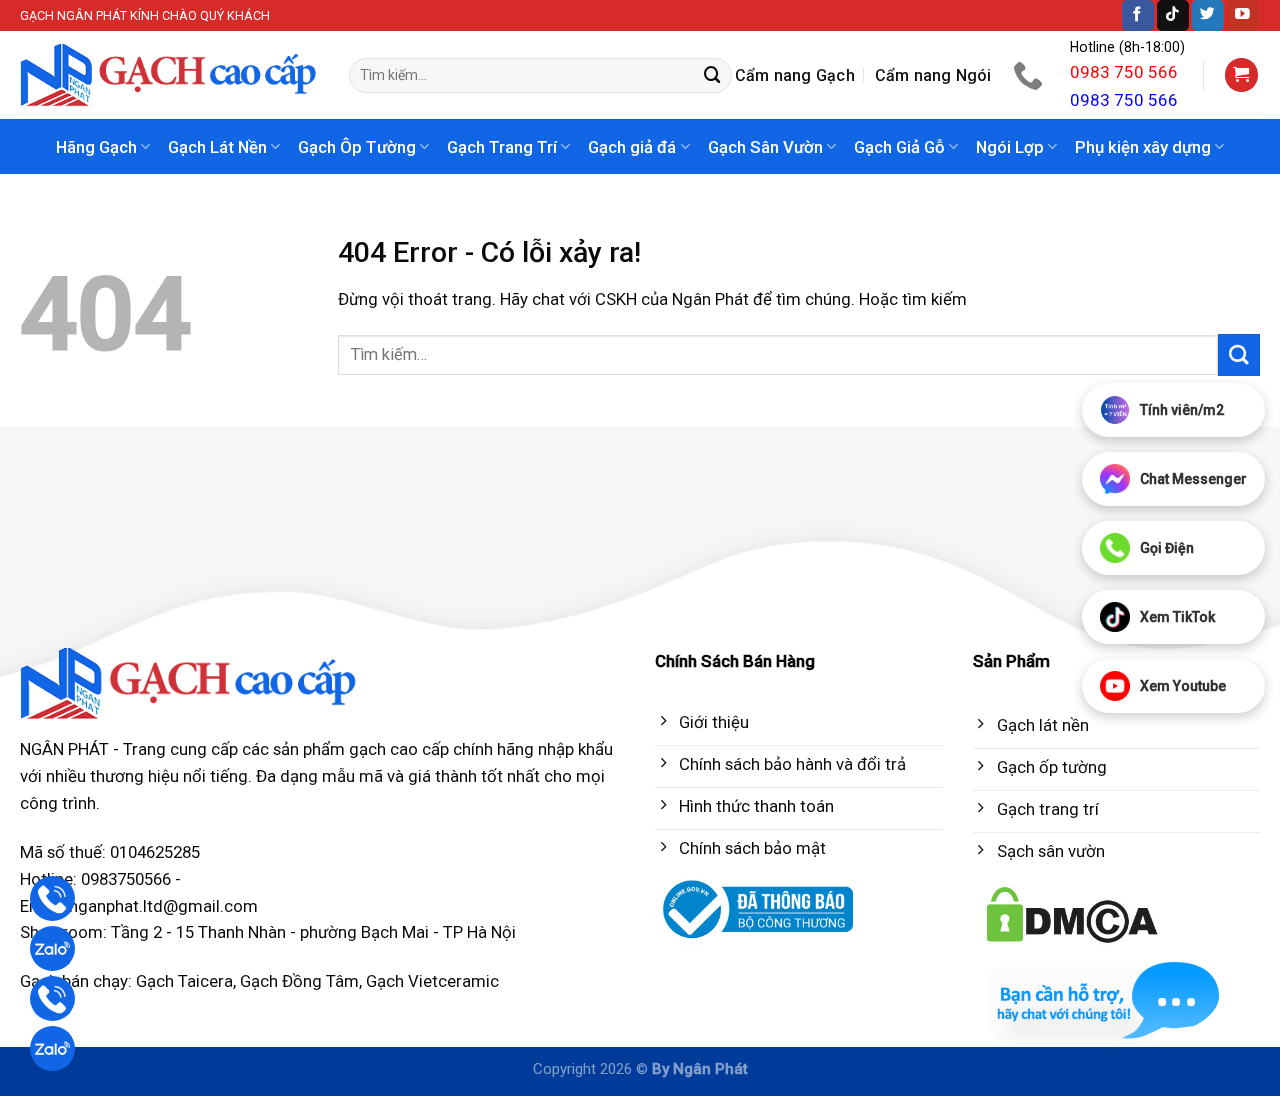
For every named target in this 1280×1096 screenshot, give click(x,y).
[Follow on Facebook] (1138, 15)
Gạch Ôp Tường (357, 147)
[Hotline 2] (52, 998)
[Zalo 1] (52, 948)
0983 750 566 (1124, 72)
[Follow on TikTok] (1173, 15)
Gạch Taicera (184, 981)
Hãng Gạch (96, 147)
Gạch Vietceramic (432, 981)
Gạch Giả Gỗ (899, 147)
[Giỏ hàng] (1242, 75)
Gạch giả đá (632, 147)
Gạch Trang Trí (502, 147)
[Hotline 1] (52, 898)
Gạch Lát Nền (217, 147)
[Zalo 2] (52, 1048)
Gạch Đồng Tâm (299, 981)
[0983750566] (1030, 75)
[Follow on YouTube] (1243, 15)
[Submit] (713, 75)
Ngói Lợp (1010, 147)
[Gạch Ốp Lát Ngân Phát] (169, 75)
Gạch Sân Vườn (765, 147)
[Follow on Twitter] (1208, 15)
